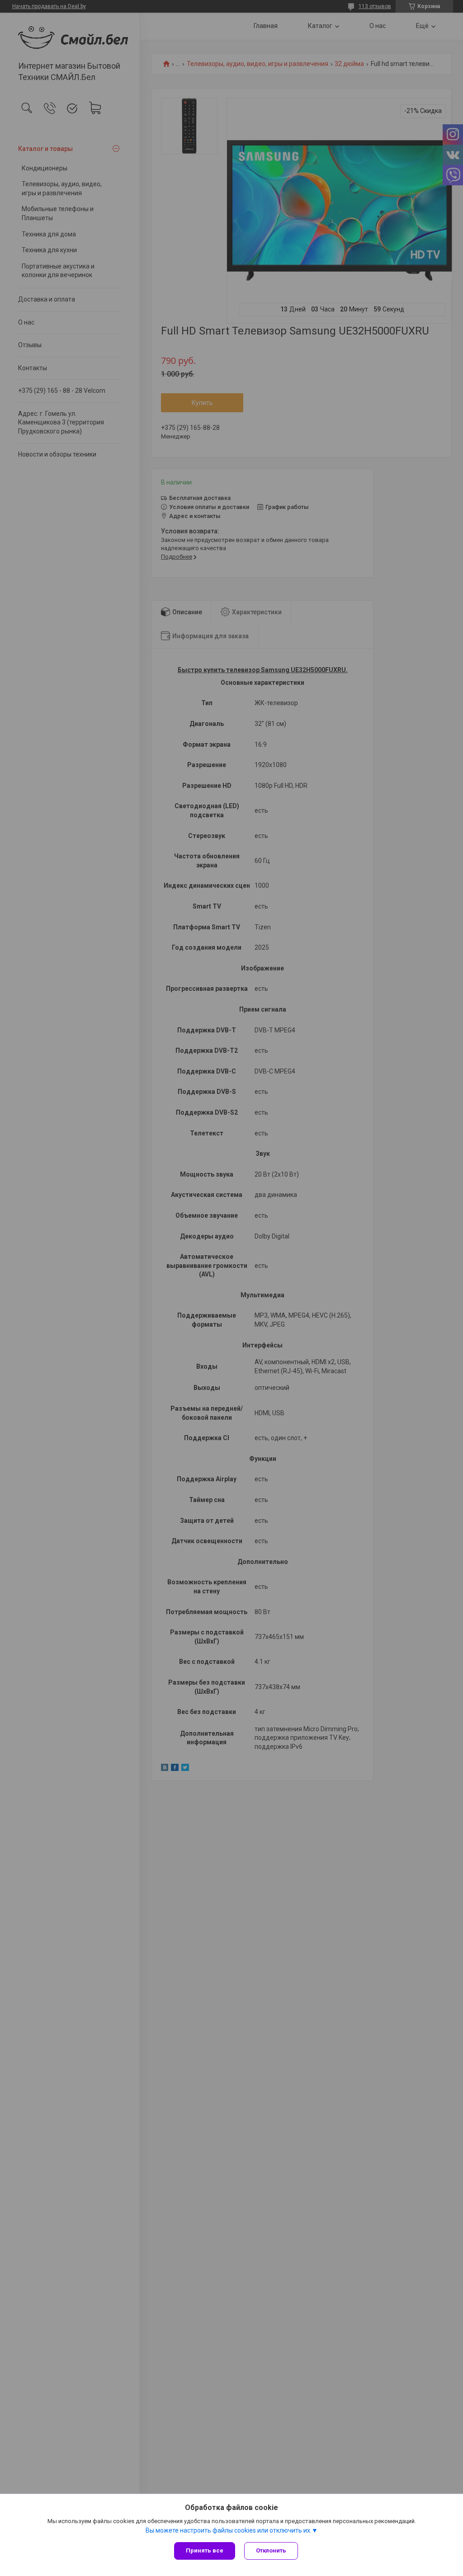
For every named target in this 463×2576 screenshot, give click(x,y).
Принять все (205, 2550)
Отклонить (271, 2550)
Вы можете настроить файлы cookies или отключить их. (229, 2530)
